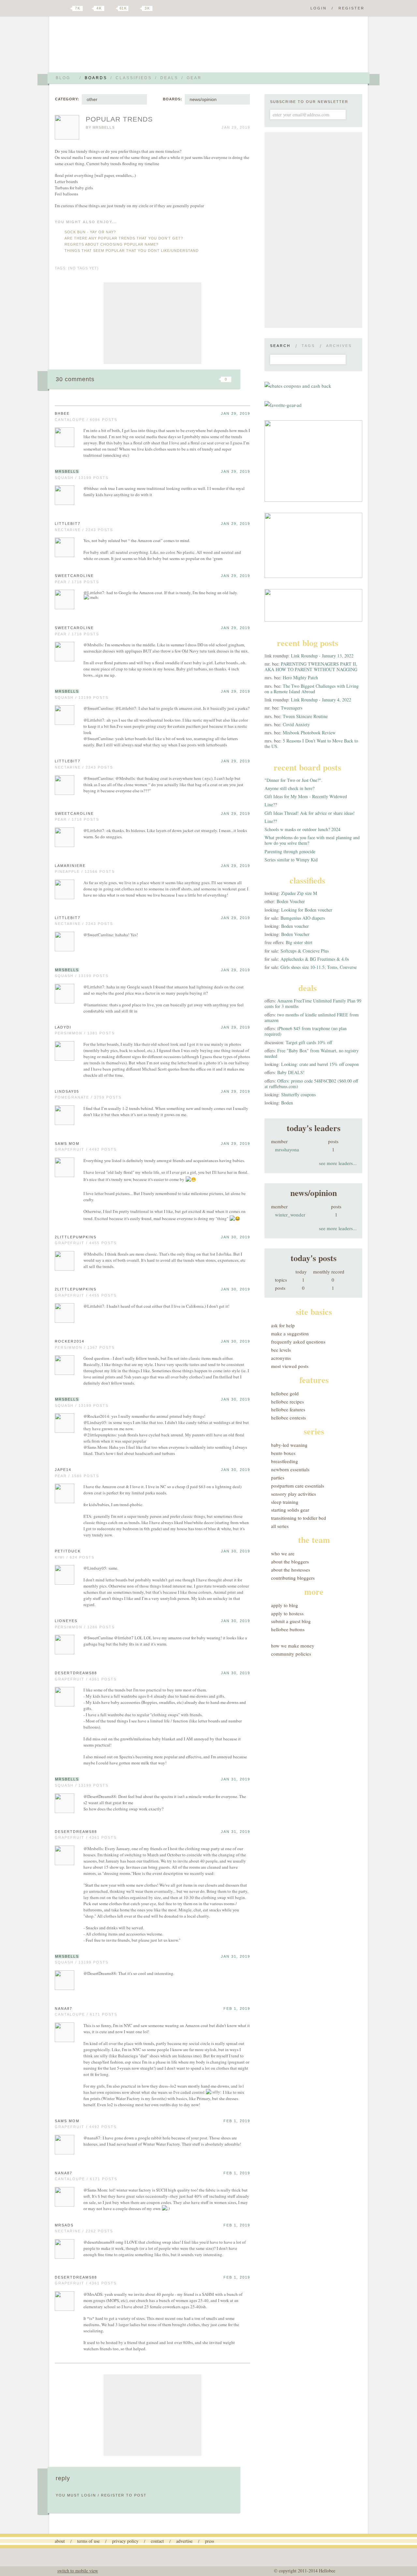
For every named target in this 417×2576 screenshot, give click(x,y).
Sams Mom (67, 1144)
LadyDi (63, 1027)
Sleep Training (285, 1502)
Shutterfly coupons (298, 1094)
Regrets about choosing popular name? (111, 244)
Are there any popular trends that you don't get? (124, 238)
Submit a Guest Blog (291, 1621)
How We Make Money (293, 1646)
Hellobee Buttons (288, 1629)
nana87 (64, 2008)
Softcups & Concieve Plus (305, 951)
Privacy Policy (125, 2541)
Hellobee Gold (285, 1393)
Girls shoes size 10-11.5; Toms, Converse (319, 967)
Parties (278, 1477)
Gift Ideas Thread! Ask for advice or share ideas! (310, 813)
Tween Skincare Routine (305, 716)
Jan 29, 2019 (236, 413)
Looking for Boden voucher (307, 910)
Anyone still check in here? (289, 788)
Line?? (271, 805)
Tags (308, 346)
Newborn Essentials (290, 1469)
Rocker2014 (70, 1341)
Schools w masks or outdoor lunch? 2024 (302, 829)
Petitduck (68, 1551)
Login (319, 8)
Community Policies (291, 1654)
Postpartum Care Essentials (298, 1486)
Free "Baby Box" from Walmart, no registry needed (312, 1053)
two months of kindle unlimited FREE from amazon (312, 1017)
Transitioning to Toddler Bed (299, 1518)
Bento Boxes (283, 1453)
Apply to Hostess (287, 1613)
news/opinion (203, 99)
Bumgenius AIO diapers (303, 918)
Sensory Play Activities (294, 1494)
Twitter (66, 8)
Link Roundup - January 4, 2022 (321, 700)
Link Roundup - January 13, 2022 (322, 656)
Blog (63, 78)
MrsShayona (287, 1149)
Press (209, 2541)
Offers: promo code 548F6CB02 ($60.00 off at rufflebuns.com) (311, 1084)
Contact (157, 2541)
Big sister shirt (299, 942)
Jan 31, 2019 (236, 1779)
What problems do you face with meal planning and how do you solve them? (312, 840)
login (89, 2495)
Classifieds (134, 78)
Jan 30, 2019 (236, 1237)
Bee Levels (281, 1350)
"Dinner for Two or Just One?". (294, 780)
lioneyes (66, 1621)
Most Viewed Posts (290, 1366)
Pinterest (112, 8)
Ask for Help (283, 1325)
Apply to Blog (285, 1605)
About (60, 2541)
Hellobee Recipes (288, 1402)
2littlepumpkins (76, 1237)
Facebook (89, 8)
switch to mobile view (78, 2571)
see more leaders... (338, 1163)
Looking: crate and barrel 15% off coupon (320, 1064)
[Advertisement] (152, 323)
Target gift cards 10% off (309, 1042)
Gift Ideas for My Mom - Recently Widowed (306, 796)
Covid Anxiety (296, 724)
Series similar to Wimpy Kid (291, 860)
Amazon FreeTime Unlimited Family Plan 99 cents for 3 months (313, 1003)
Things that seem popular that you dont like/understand (132, 251)
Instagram (136, 8)
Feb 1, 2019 (237, 2008)
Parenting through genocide (290, 851)
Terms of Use (88, 2541)
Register (352, 8)
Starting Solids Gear (290, 1510)
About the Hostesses (291, 1570)
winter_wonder (290, 1215)
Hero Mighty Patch (300, 677)
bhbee (62, 413)
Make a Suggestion (290, 1333)
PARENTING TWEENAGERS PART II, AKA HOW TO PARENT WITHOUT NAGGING (311, 667)
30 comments (75, 379)
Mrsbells (104, 127)
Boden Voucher (291, 901)
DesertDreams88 (76, 1673)
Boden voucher (295, 926)
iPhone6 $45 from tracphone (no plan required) (306, 1031)
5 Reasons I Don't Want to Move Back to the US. (311, 743)
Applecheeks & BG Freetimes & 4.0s (315, 959)
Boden (287, 1103)
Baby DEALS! (291, 1072)
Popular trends (119, 119)
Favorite (215, 379)
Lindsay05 (67, 1091)
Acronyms (281, 1358)
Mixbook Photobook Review (309, 733)
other (92, 99)
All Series (280, 1526)
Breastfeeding (285, 1461)
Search (280, 346)
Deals (169, 78)
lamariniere (70, 866)
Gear (194, 78)
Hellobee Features (288, 1409)
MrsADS (64, 2225)
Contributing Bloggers (293, 1578)
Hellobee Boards (112, 47)
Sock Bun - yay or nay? (90, 232)
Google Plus (56, 9)
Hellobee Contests (288, 1418)
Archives (339, 346)
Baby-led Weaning (289, 1445)
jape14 (63, 1470)
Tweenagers (292, 708)
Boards (96, 78)
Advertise (184, 2541)
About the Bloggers (290, 1561)
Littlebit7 (68, 524)
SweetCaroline (74, 576)
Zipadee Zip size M (299, 893)
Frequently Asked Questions (298, 1342)
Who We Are (283, 1553)
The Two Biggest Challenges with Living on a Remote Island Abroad (312, 689)
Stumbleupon (173, 379)
